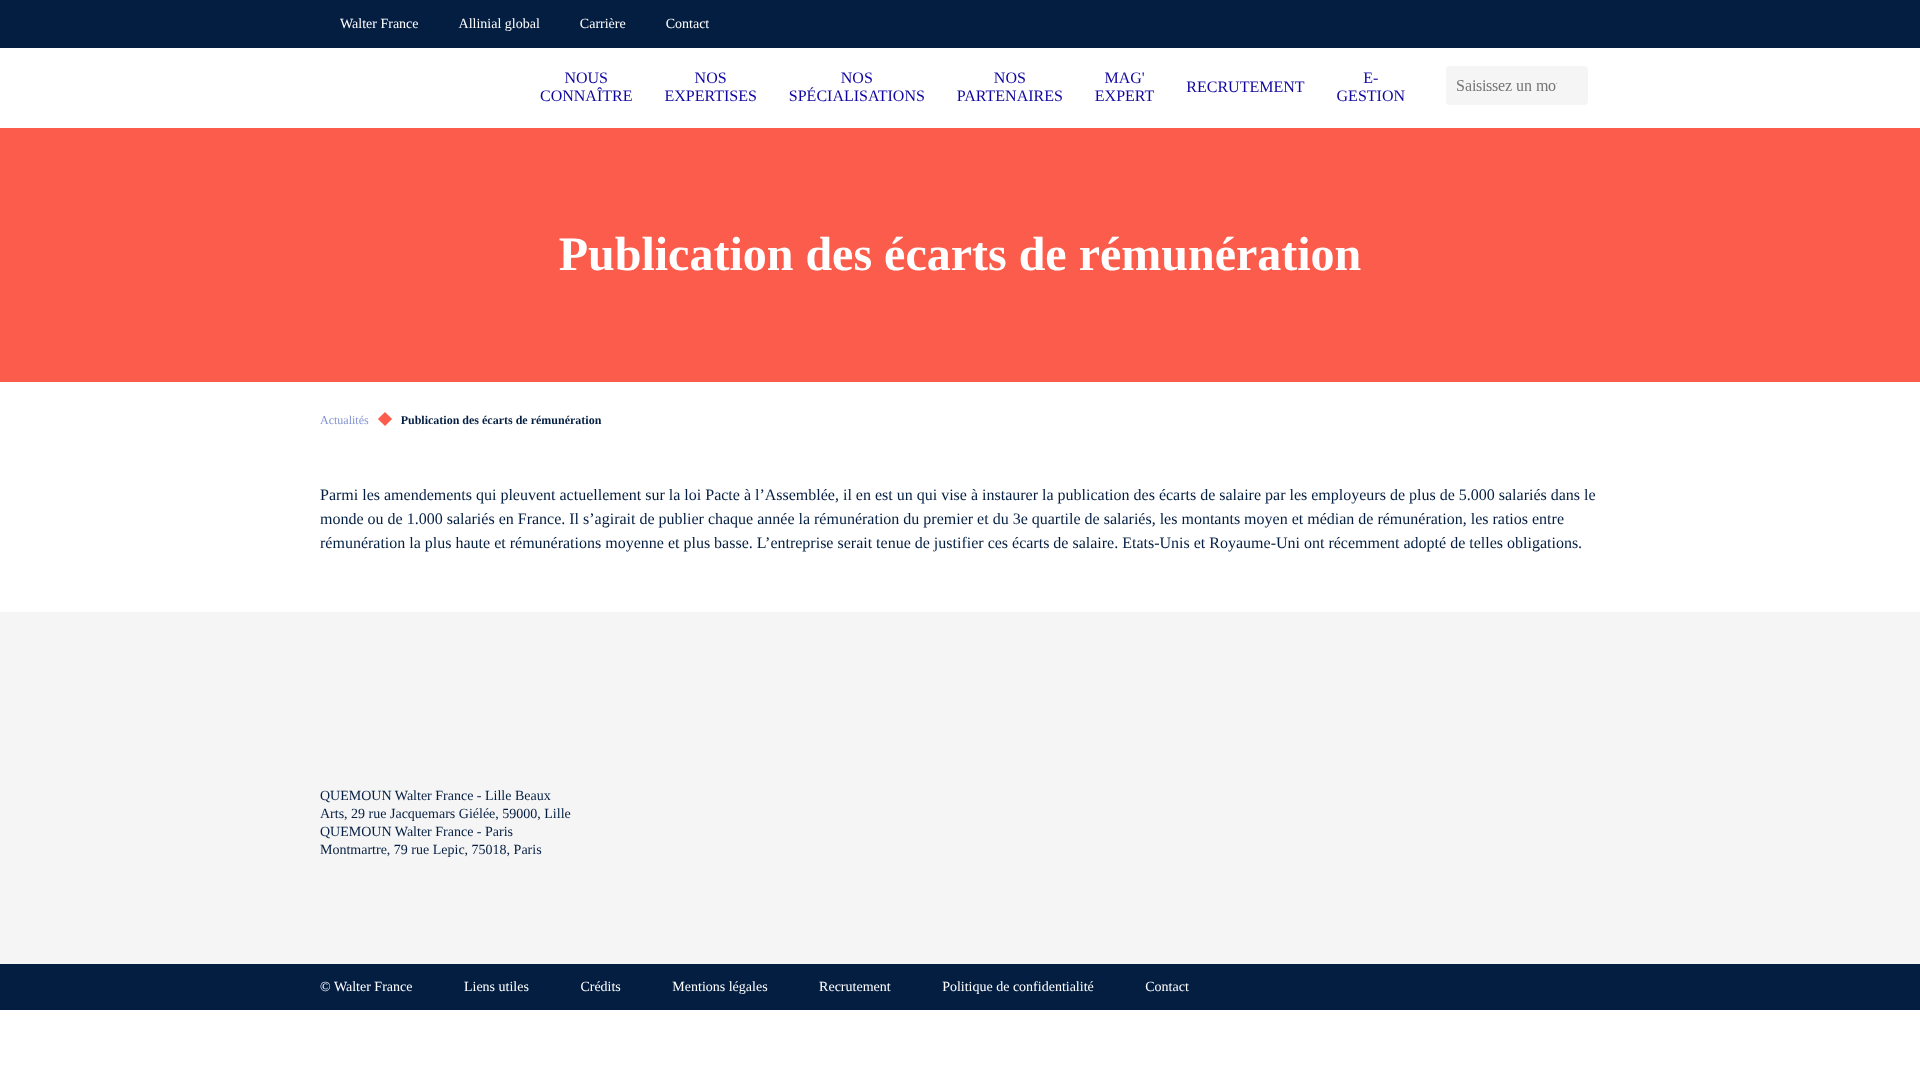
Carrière (603, 24)
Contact (688, 24)
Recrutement (855, 987)
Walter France (379, 24)
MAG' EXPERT (1124, 87)
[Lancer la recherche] (1577, 85)
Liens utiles (496, 987)
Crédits (600, 987)
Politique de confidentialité (1018, 987)
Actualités (344, 420)
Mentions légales (719, 987)
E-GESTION (1371, 87)
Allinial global (499, 24)
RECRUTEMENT (1245, 87)
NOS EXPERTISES (710, 87)
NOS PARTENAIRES (1010, 87)
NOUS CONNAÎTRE (586, 87)
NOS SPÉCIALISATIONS (857, 87)
